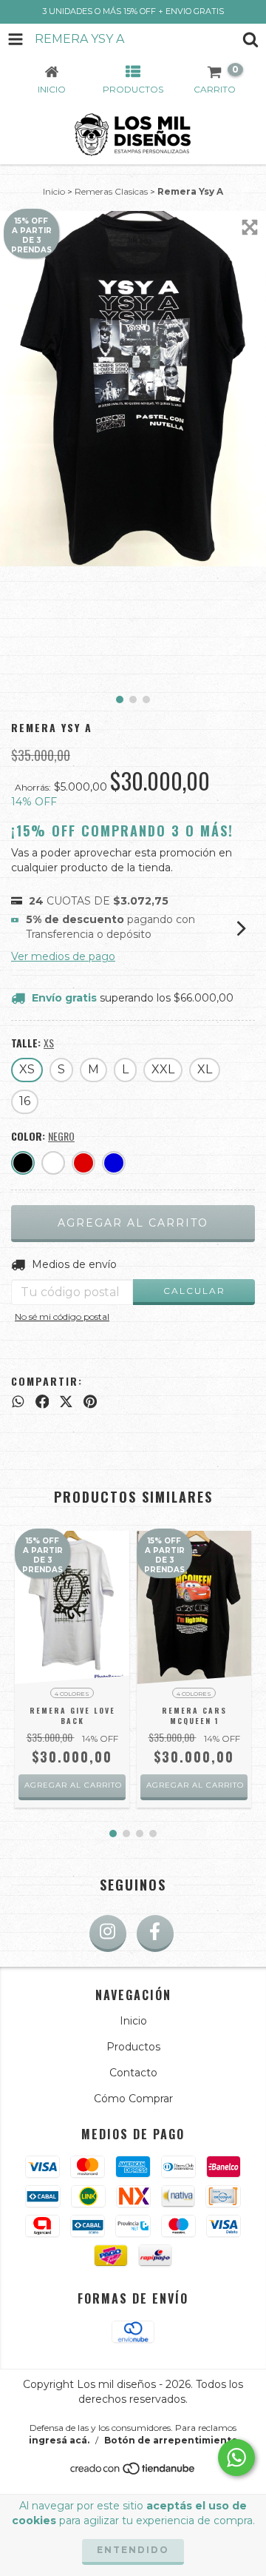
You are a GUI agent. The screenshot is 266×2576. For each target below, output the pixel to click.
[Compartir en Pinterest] (90, 1401)
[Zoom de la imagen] (250, 227)
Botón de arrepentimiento (171, 2440)
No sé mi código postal (62, 1316)
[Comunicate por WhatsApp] (236, 2458)
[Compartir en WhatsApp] (18, 1401)
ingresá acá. (59, 2440)
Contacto (133, 2073)
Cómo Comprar (133, 2099)
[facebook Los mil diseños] (155, 1933)
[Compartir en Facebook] (42, 1401)
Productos (133, 2047)
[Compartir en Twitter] (66, 1401)
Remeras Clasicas (111, 191)
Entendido (133, 2550)
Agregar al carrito (73, 1785)
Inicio (54, 191)
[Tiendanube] (133, 2472)
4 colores (72, 1694)
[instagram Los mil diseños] (108, 1933)
